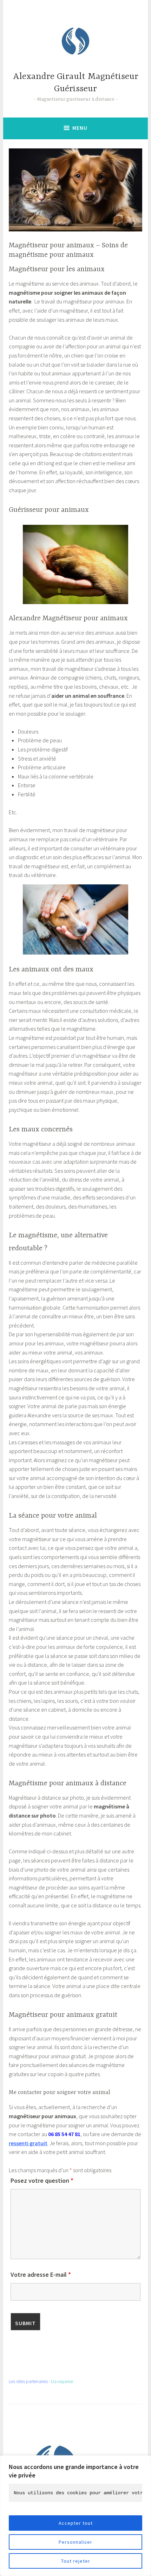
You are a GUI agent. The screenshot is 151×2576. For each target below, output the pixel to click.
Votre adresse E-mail (41, 2274)
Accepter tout (76, 2523)
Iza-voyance (62, 2381)
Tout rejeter (76, 2561)
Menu (80, 128)
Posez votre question (42, 2180)
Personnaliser (75, 2542)
